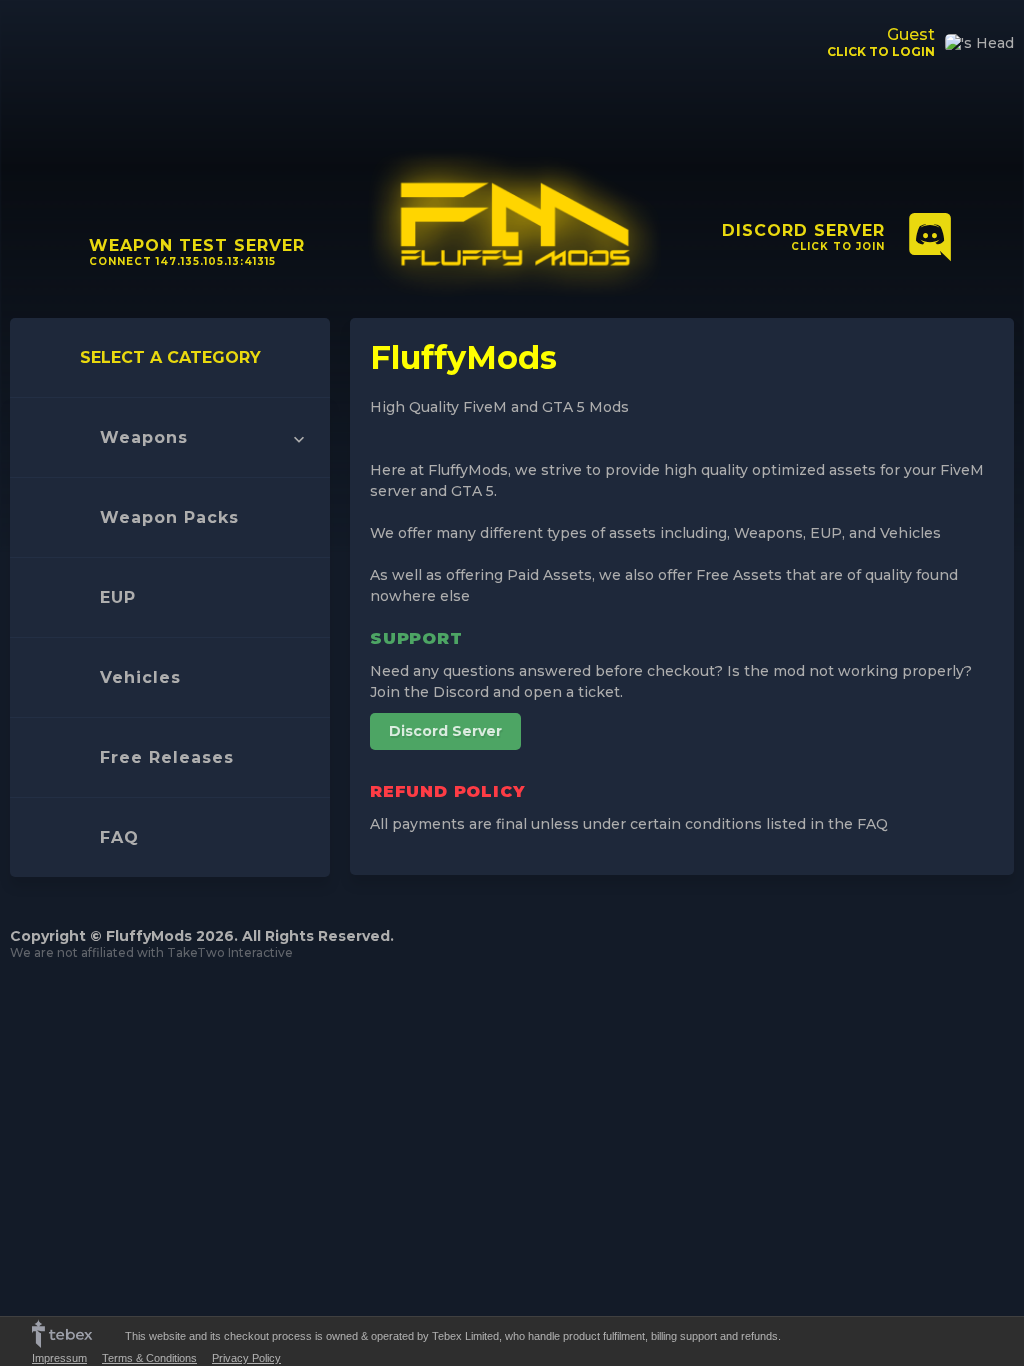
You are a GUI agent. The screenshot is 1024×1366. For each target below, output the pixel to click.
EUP (118, 597)
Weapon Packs (169, 517)
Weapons (144, 437)
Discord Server (445, 731)
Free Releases (167, 757)
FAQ (119, 837)
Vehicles (140, 677)
